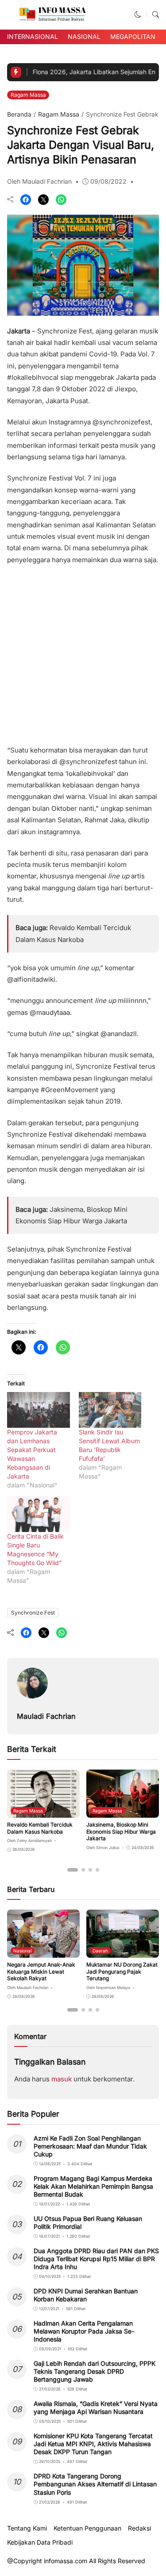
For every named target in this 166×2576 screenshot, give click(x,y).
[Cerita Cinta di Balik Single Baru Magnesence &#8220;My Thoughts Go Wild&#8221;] (39, 1514)
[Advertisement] (83, 652)
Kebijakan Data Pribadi (40, 2542)
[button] (138, 14)
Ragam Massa (28, 95)
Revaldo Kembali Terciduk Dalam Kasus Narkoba (40, 1828)
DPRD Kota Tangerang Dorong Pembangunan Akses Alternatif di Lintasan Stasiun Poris (95, 2484)
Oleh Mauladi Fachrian (39, 181)
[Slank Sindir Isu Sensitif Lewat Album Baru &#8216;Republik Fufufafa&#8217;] (110, 1410)
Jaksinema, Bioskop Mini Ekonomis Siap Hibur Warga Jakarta (121, 1831)
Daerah (100, 1951)
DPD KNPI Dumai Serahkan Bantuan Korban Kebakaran (86, 2295)
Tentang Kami (27, 2528)
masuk (62, 2079)
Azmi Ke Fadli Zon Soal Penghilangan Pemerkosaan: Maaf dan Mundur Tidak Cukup (90, 2146)
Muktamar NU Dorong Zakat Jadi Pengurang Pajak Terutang (122, 1971)
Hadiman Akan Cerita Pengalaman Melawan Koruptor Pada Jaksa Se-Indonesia (84, 2331)
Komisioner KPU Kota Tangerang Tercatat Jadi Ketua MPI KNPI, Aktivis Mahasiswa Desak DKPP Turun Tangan (93, 2444)
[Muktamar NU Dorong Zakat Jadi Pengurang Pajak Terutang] (123, 1952)
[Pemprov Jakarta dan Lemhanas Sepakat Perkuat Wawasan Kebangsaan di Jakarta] (39, 1410)
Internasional (33, 36)
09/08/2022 (108, 181)
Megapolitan (133, 36)
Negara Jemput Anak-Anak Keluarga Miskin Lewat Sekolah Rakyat (41, 1971)
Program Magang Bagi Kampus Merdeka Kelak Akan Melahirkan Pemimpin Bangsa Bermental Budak (93, 2186)
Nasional (84, 36)
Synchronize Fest (33, 1613)
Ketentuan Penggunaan (87, 2528)
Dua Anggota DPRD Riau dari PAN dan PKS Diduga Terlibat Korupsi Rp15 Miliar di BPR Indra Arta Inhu (96, 2259)
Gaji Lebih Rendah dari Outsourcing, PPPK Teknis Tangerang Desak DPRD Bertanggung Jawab (95, 2371)
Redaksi (139, 2528)
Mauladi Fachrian (46, 1716)
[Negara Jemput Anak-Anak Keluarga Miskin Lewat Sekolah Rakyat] (43, 1952)
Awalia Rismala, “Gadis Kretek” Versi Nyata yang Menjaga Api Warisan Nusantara (96, 2408)
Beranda (19, 114)
